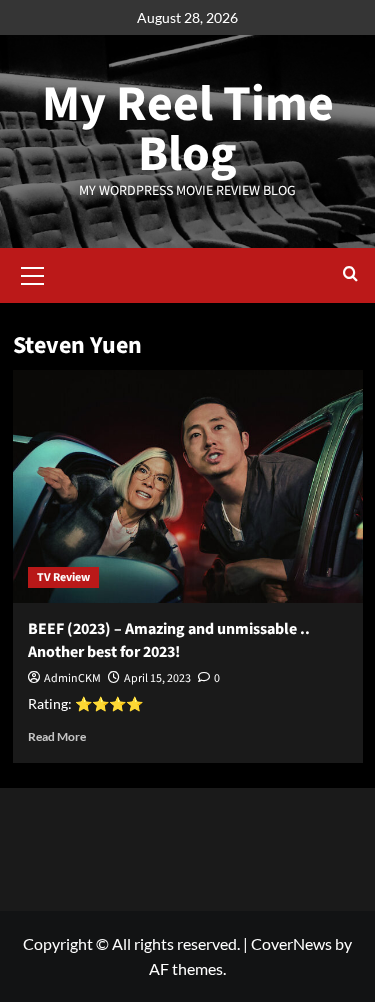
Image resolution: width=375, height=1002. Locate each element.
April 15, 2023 (157, 678)
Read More (57, 736)
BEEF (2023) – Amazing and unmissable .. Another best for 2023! (169, 640)
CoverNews (291, 943)
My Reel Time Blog (188, 129)
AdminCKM (72, 678)
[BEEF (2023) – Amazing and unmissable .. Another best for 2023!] (188, 486)
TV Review (63, 577)
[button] (33, 273)
